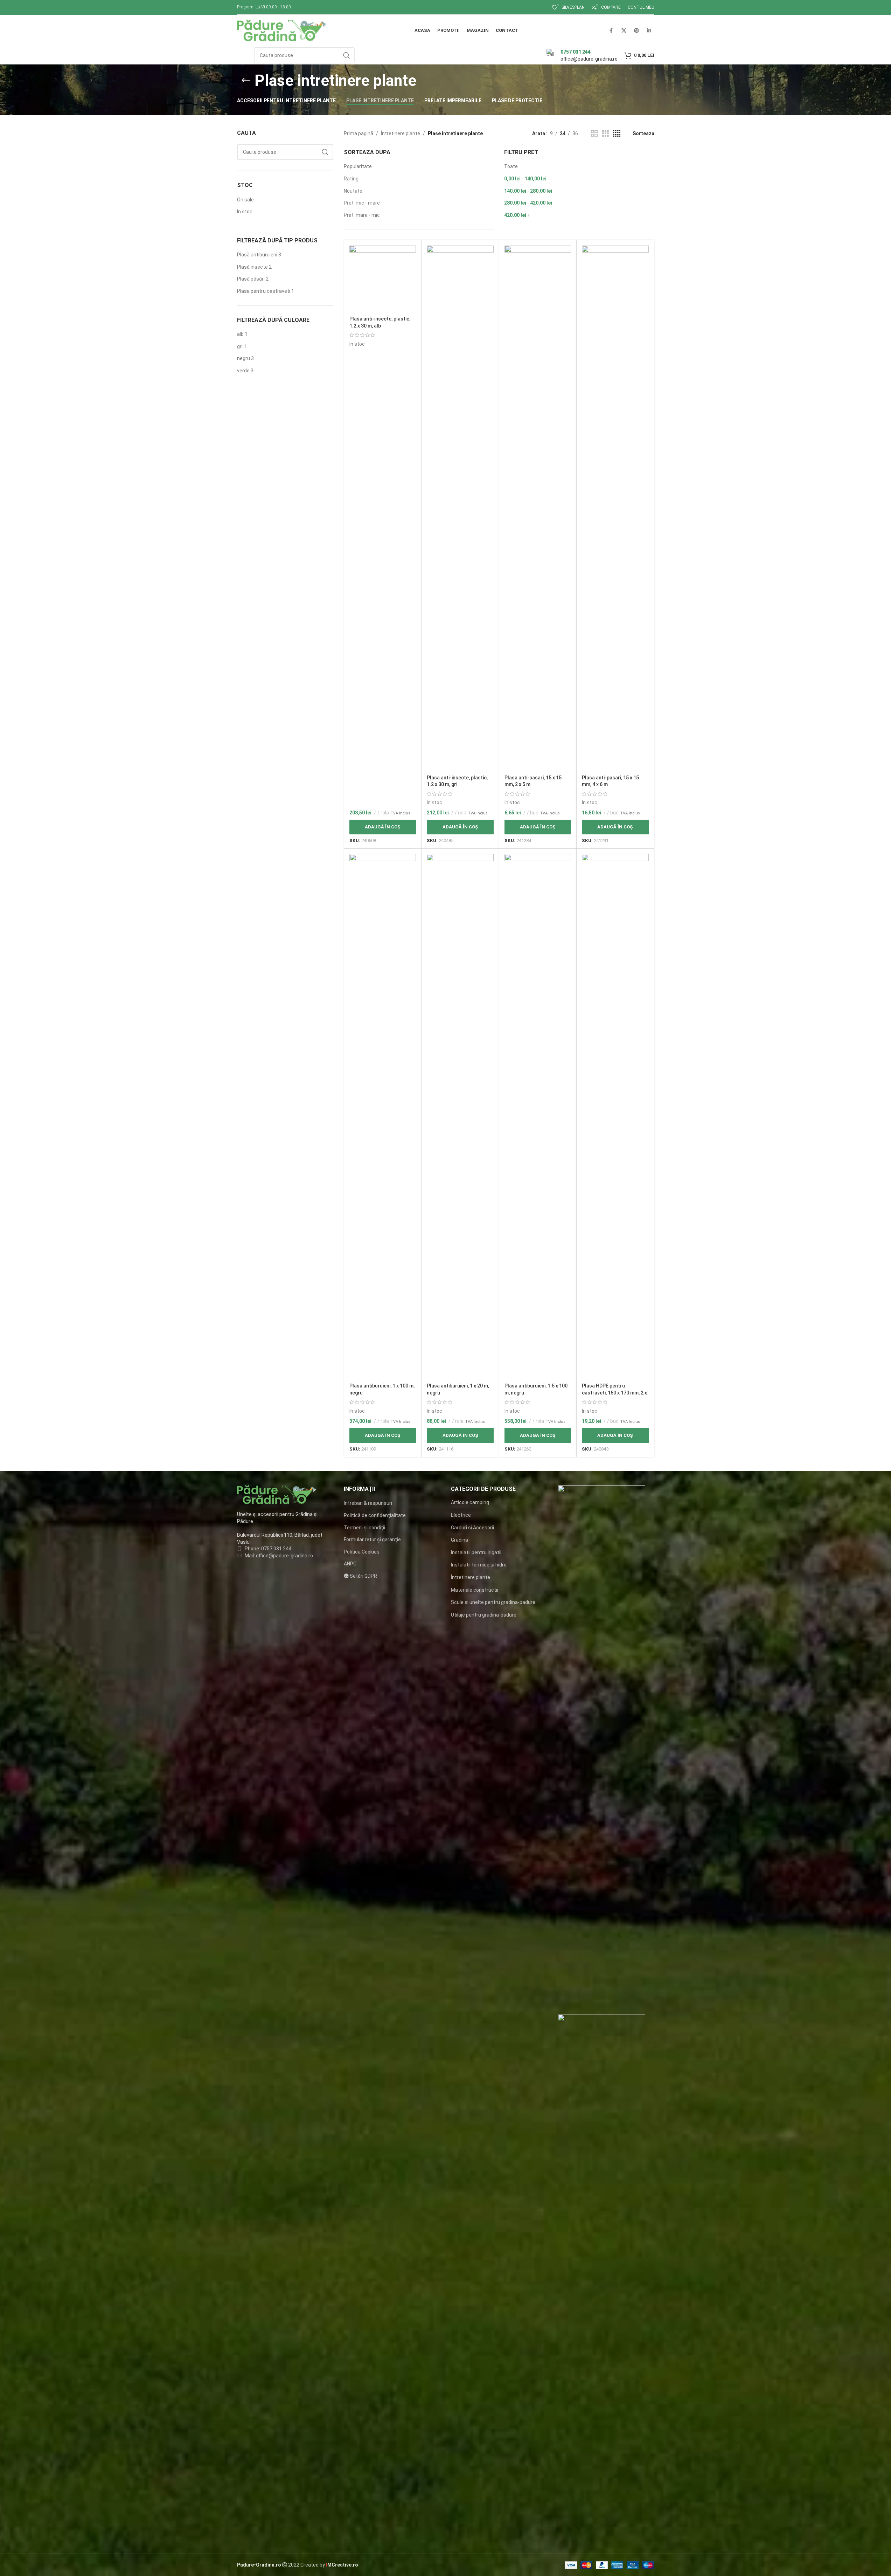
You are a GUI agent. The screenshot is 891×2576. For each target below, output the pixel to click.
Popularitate (358, 166)
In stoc (245, 212)
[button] (383, 827)
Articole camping (470, 1502)
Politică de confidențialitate (375, 1515)
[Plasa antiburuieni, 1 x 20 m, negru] (460, 1117)
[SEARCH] (347, 55)
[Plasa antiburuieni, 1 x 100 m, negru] (383, 1117)
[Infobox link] (582, 55)
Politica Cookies (362, 1552)
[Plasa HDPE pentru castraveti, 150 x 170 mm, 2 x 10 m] (615, 1117)
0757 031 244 (276, 1549)
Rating (351, 179)
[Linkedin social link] (649, 30)
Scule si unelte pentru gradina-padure (493, 1602)
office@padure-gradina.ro (285, 1556)
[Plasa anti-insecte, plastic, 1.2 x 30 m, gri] (460, 508)
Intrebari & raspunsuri (368, 1503)
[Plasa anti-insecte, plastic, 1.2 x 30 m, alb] (383, 279)
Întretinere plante (401, 133)
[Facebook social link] (611, 30)
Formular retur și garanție (372, 1540)
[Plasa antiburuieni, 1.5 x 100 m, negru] (538, 1117)
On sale (245, 200)
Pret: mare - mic (362, 215)
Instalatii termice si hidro (479, 1565)
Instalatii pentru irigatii (476, 1552)
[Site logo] (282, 30)
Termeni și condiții (364, 1528)
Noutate (353, 191)
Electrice (461, 1515)
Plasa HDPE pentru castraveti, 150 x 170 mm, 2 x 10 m (614, 1393)
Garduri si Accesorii (472, 1528)
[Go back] (246, 81)
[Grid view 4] (617, 134)
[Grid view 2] (594, 134)
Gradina (460, 1540)
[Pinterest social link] (636, 30)
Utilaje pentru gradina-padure (484, 1615)
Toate (511, 166)
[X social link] (624, 30)
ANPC (350, 1564)
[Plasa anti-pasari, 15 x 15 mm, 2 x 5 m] (538, 508)
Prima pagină (359, 133)
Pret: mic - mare (362, 203)
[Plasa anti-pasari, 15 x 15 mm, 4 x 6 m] (615, 508)
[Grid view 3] (605, 134)
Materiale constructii (475, 1590)
